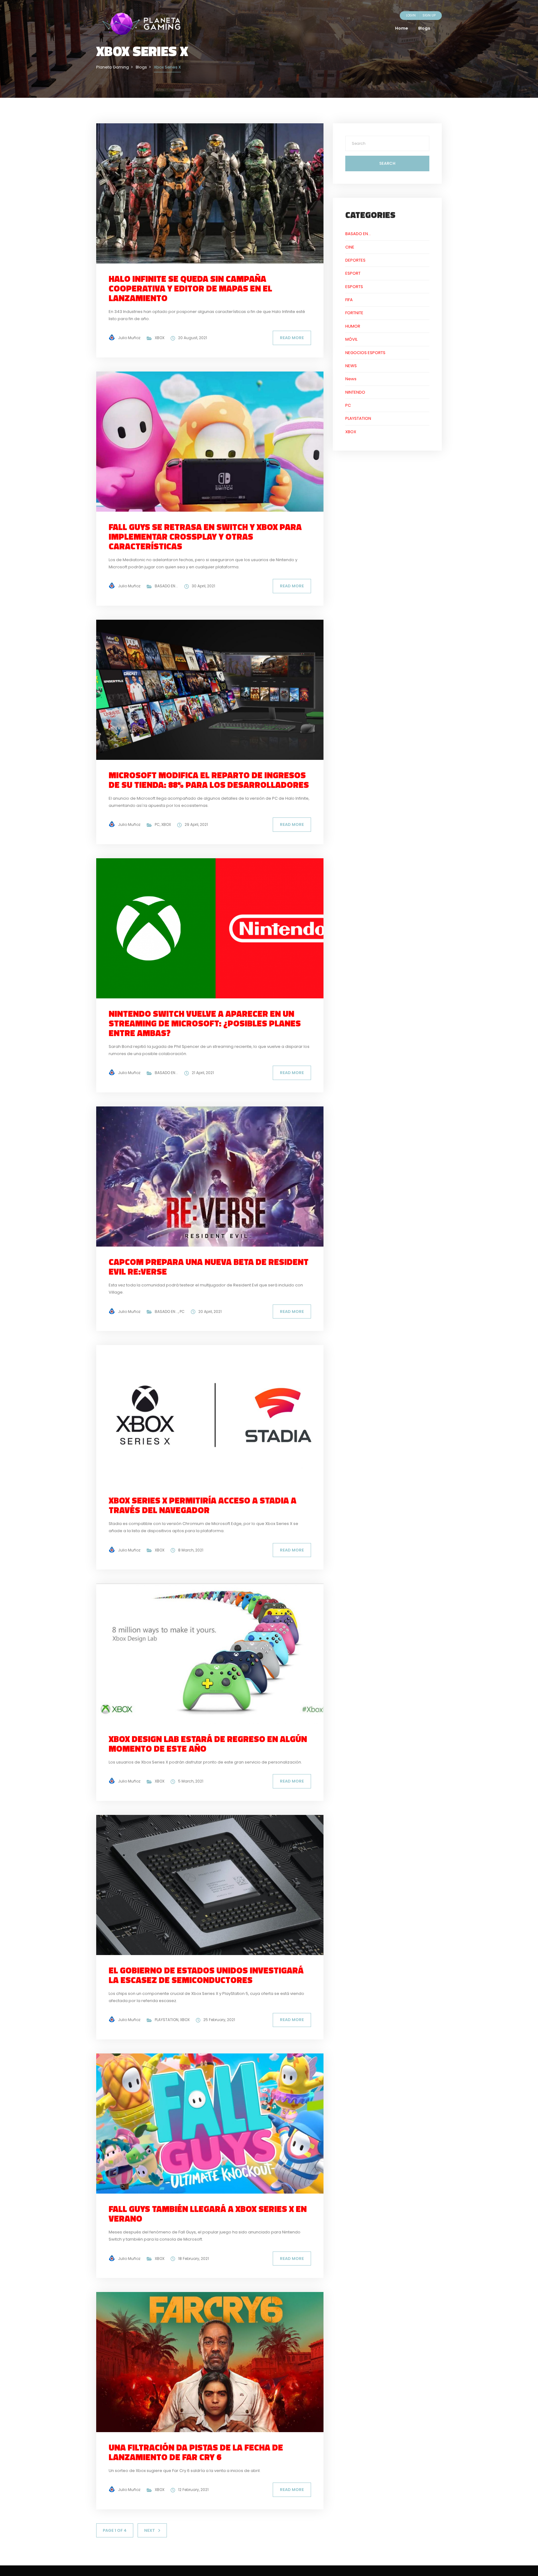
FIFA (349, 300)
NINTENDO (355, 392)
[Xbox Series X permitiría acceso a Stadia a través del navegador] (215, 1415)
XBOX (160, 338)
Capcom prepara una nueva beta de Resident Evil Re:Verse (209, 1267)
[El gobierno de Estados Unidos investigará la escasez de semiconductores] (215, 1885)
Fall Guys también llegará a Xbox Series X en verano (208, 2214)
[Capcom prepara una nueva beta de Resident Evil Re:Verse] (215, 1176)
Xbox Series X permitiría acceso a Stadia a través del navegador (203, 1505)
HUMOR (353, 326)
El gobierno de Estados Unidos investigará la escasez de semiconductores (206, 1975)
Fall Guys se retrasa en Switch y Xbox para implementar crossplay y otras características (205, 536)
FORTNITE (354, 313)
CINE (350, 247)
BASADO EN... (166, 586)
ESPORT (353, 273)
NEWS (351, 366)
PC (157, 824)
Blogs (424, 28)
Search (387, 163)
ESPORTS (354, 287)
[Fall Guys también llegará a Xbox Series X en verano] (215, 2123)
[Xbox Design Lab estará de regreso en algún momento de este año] (215, 1653)
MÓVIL (351, 339)
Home (401, 28)
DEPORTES (355, 260)
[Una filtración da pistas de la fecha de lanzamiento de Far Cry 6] (215, 2362)
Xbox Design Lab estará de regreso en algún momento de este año (208, 1744)
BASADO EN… (358, 234)
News (351, 379)
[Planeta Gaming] (141, 24)
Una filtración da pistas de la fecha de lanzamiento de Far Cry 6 (196, 2452)
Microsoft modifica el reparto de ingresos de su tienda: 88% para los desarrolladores (209, 780)
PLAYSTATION (167, 2020)
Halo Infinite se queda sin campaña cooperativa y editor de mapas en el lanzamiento (190, 288)
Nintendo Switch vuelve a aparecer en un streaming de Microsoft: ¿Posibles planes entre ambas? (205, 1023)
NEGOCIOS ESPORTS (365, 353)
